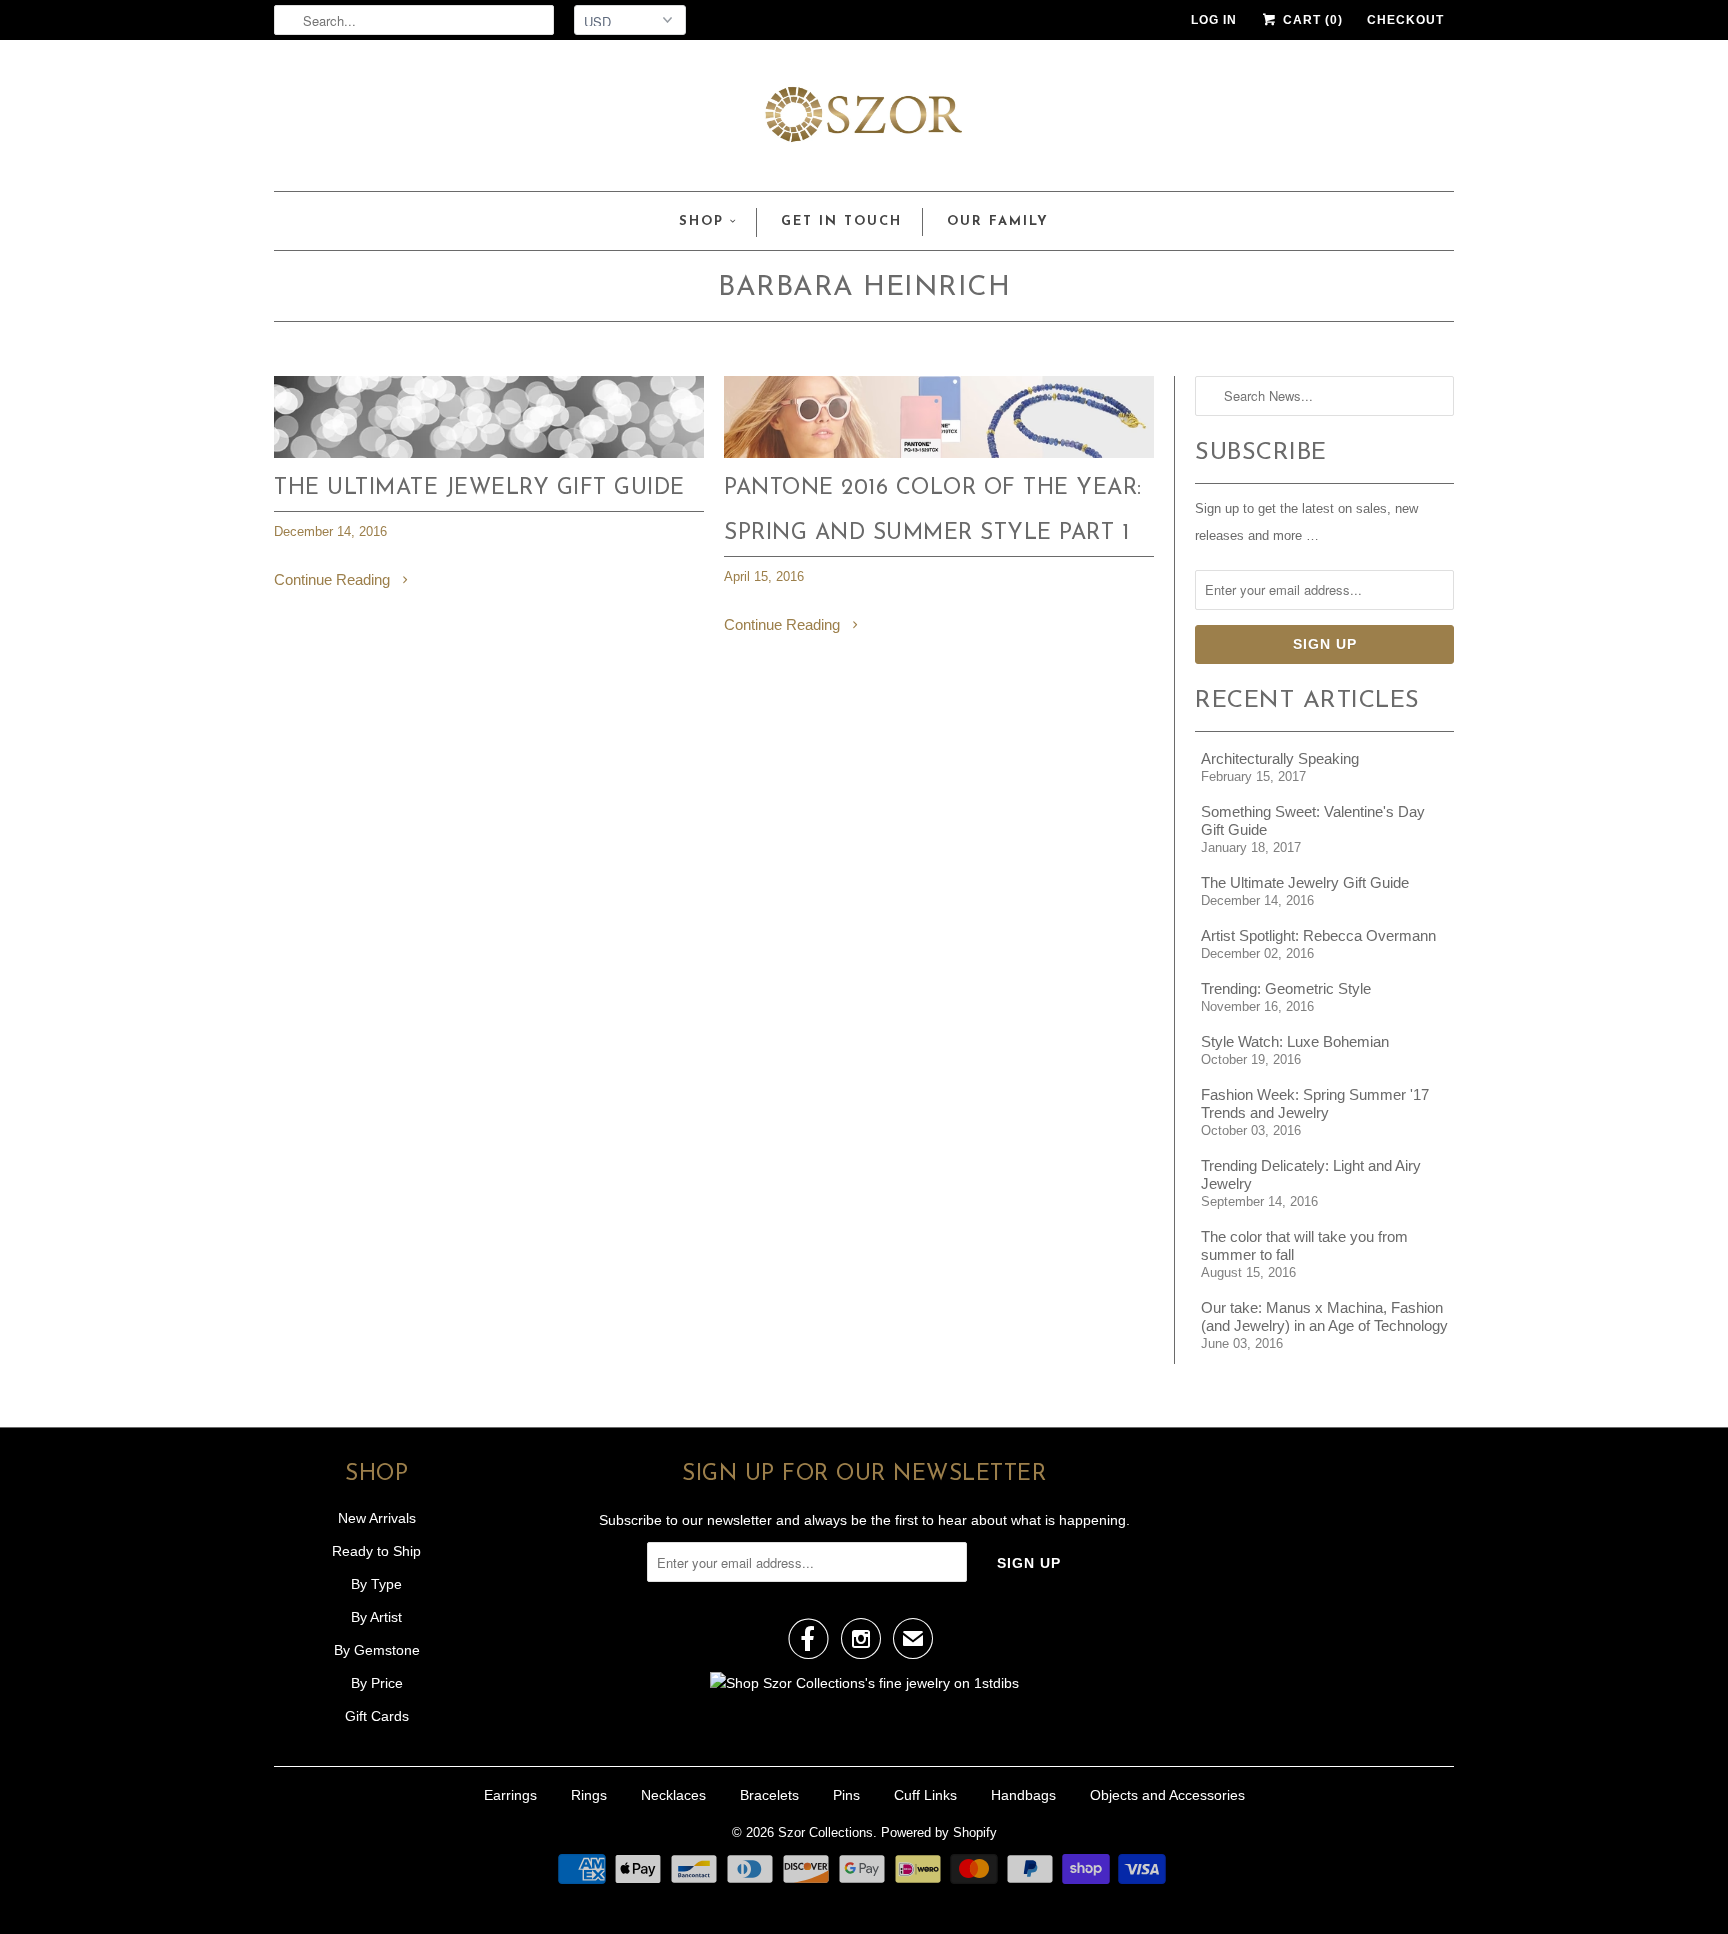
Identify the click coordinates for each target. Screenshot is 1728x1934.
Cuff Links (925, 1795)
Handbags (1023, 1795)
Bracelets (769, 1795)
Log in (1214, 20)
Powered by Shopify (939, 1832)
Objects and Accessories (1167, 1795)
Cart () (1311, 20)
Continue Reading (334, 579)
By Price (377, 1683)
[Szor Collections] (864, 120)
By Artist (376, 1617)
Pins (846, 1795)
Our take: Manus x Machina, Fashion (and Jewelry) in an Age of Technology (1324, 1316)
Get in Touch (841, 221)
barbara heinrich (864, 288)
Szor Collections (825, 1832)
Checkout (1405, 20)
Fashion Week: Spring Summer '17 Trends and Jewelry (1315, 1103)
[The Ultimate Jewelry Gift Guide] (489, 452)
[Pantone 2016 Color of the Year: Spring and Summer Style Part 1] (939, 452)
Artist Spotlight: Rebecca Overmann (1318, 935)
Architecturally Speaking (1280, 758)
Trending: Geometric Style (1286, 988)
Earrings (510, 1795)
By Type (376, 1584)
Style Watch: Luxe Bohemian (1295, 1041)
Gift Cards (377, 1716)
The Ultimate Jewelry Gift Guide (479, 488)
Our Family (998, 221)
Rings (589, 1795)
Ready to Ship (376, 1551)
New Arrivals (377, 1518)
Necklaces (673, 1795)
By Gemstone (377, 1650)
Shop (701, 221)
